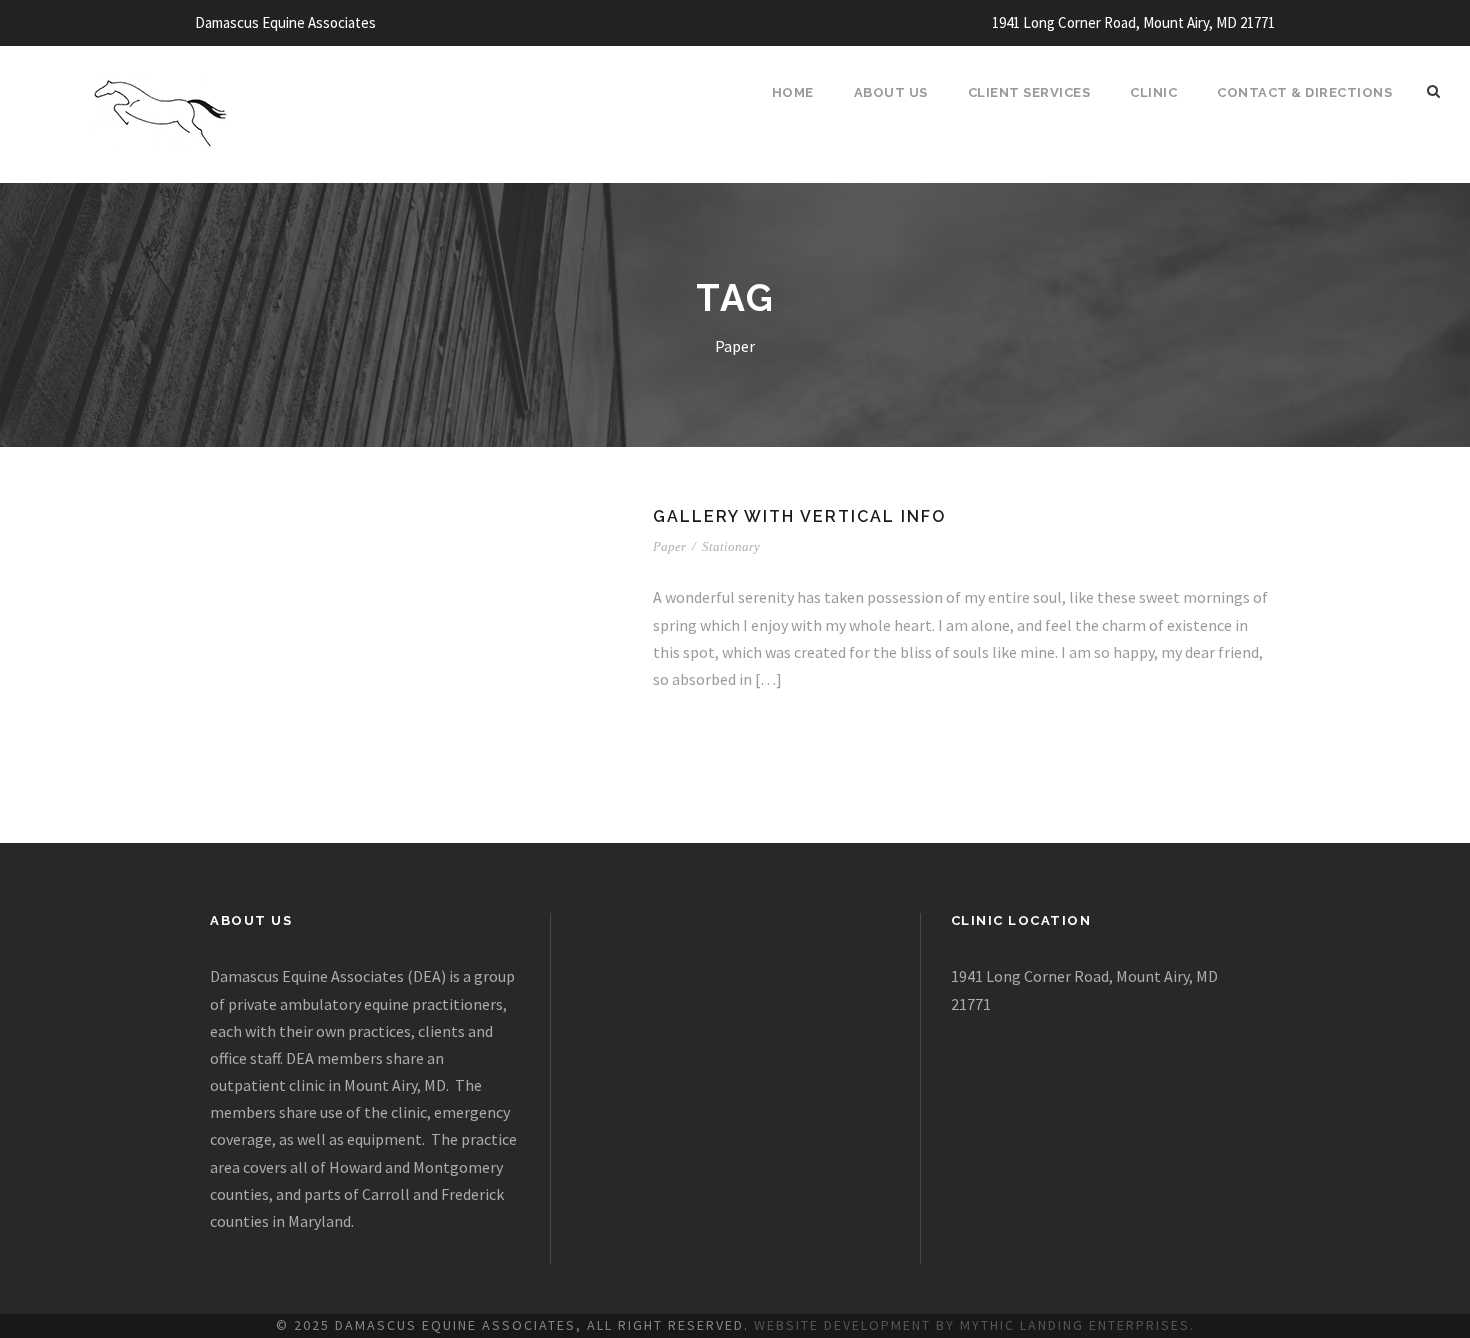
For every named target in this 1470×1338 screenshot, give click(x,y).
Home (793, 92)
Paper (669, 546)
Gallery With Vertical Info (799, 516)
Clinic (1153, 92)
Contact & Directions (1304, 92)
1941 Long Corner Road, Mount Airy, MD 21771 (1133, 22)
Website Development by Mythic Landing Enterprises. (974, 1325)
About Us (891, 92)
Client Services (1029, 92)
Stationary (731, 546)
